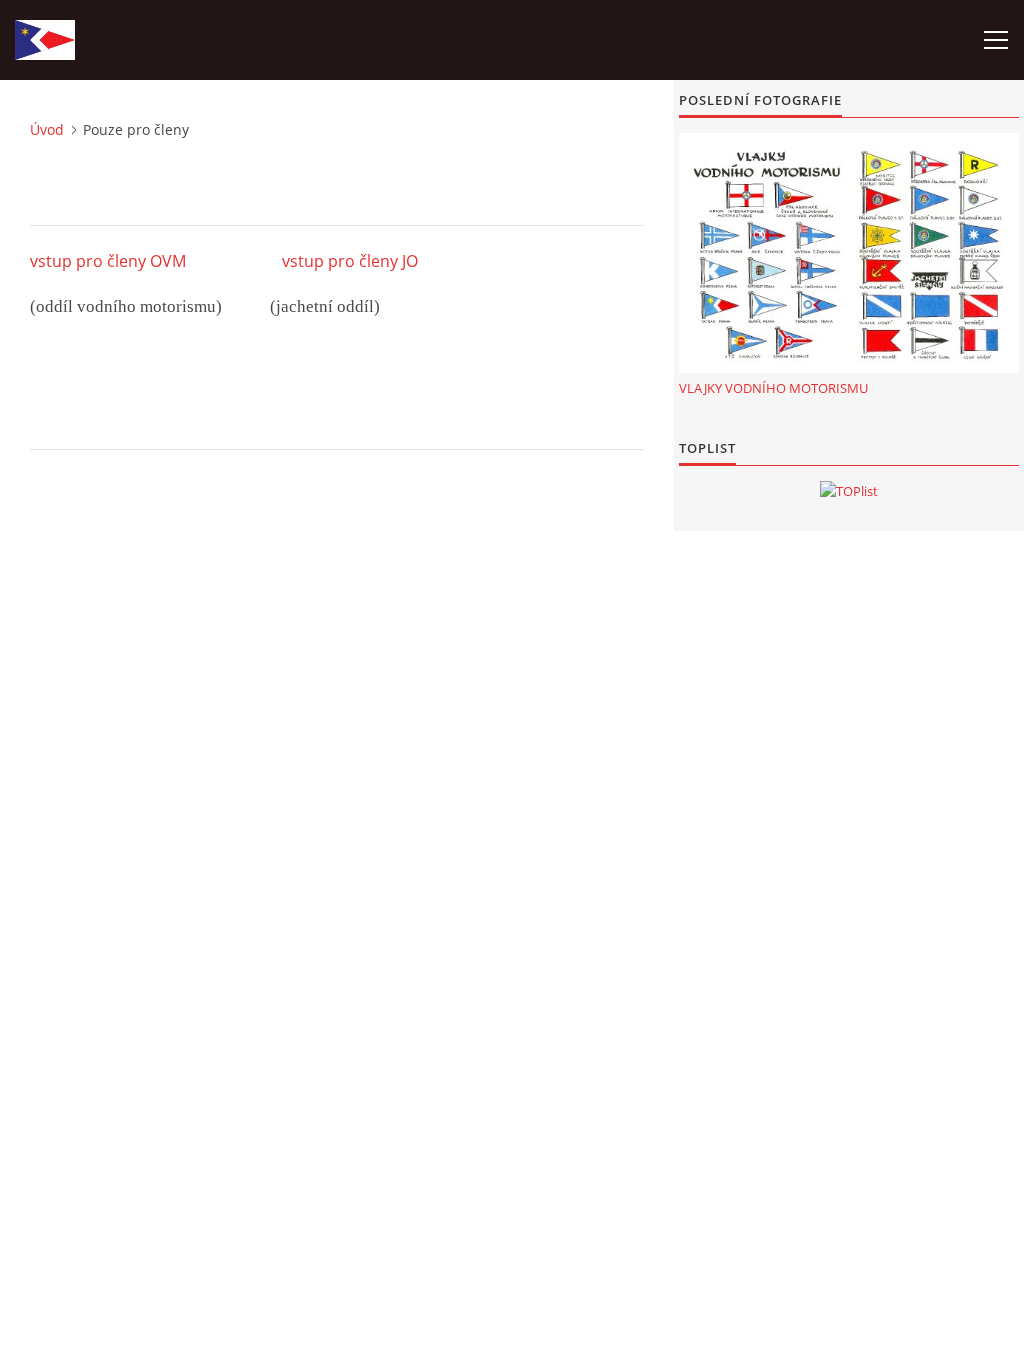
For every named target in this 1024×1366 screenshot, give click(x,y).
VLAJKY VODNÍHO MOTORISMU (773, 388)
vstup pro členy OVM (108, 261)
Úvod (47, 129)
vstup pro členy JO (350, 261)
